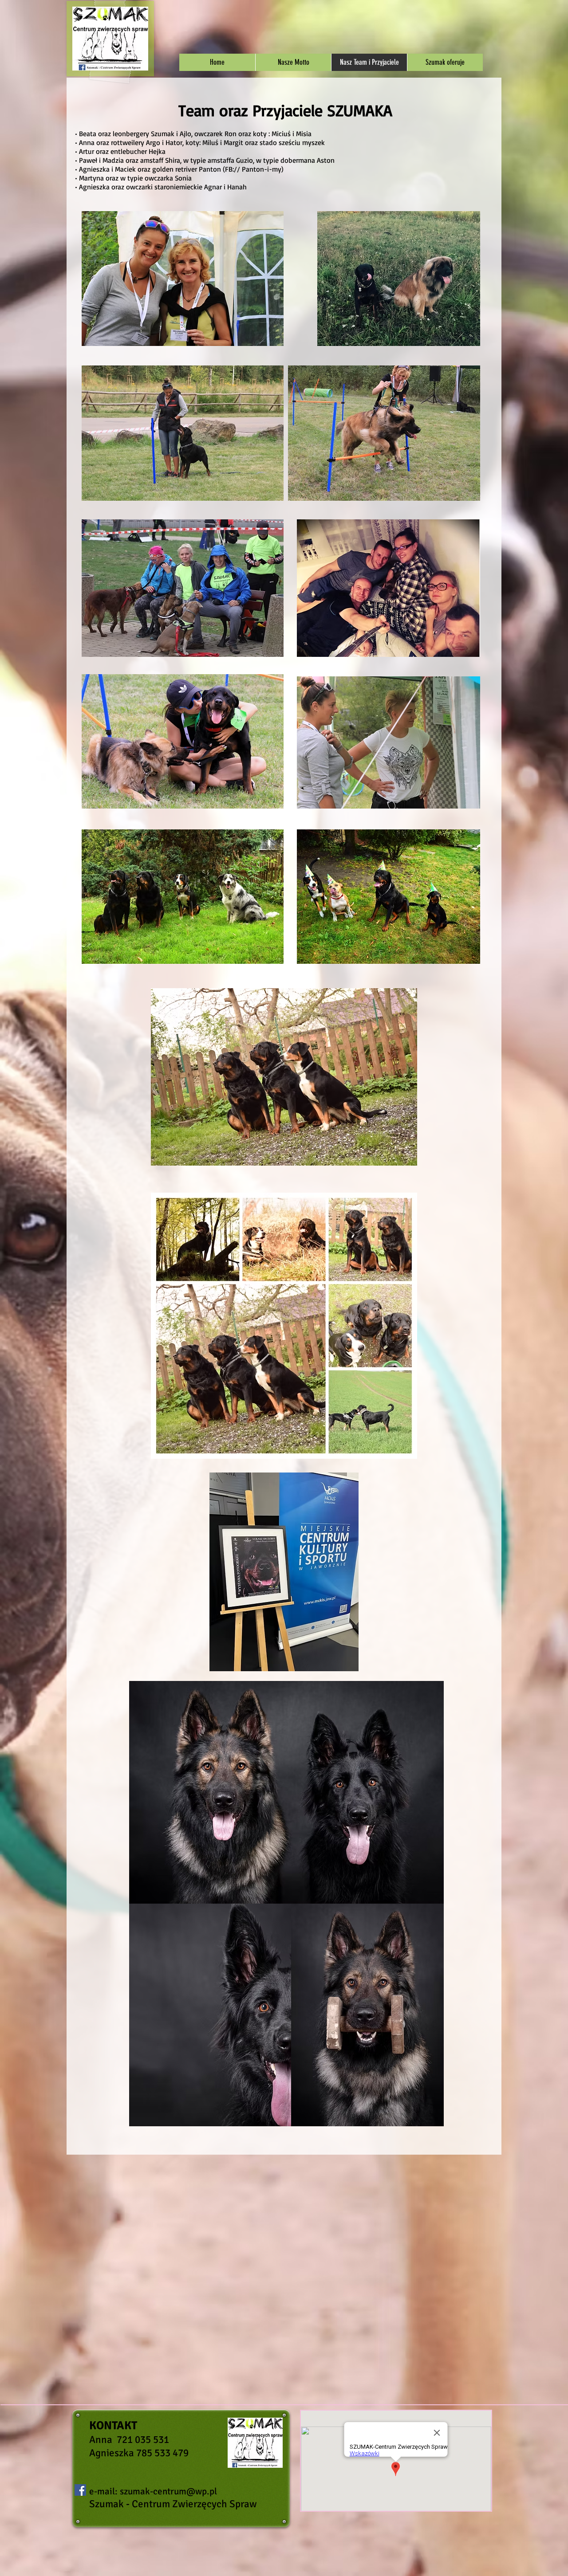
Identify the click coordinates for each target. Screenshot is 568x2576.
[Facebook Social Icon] (80, 2490)
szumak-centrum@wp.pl (168, 2491)
